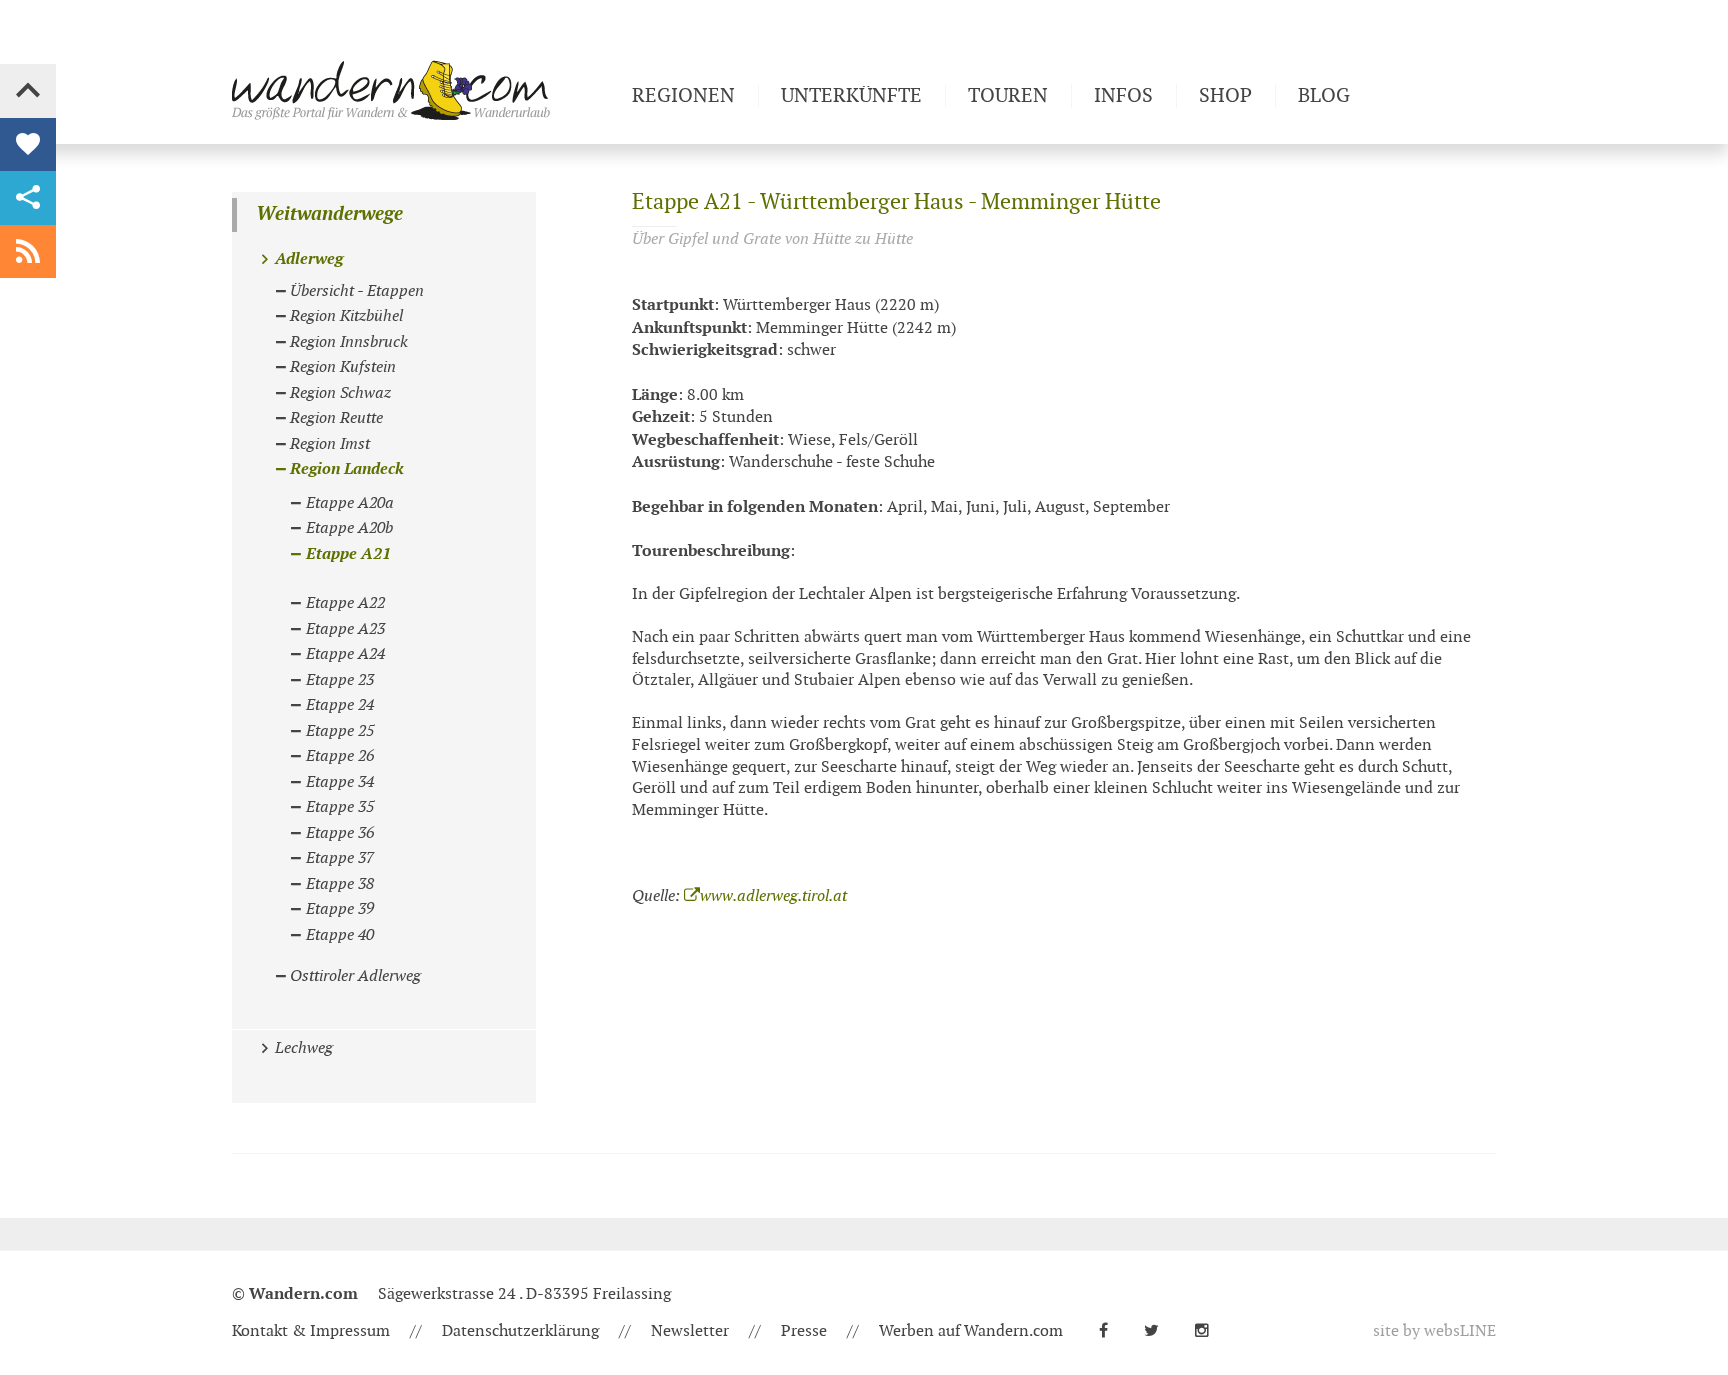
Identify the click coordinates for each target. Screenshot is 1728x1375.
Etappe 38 (340, 884)
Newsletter (690, 1331)
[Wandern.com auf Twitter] (1159, 1331)
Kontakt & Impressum (311, 1331)
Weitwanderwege (329, 214)
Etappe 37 (340, 858)
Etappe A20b (349, 528)
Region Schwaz (340, 393)
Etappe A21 (348, 554)
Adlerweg (309, 259)
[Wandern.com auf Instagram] (1210, 1331)
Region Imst (330, 444)
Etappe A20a (350, 503)
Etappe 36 (340, 833)
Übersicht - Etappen (357, 291)
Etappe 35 (340, 807)
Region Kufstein (343, 367)
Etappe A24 (345, 654)
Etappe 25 (340, 731)
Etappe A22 (345, 603)
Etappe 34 (340, 782)
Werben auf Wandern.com (971, 1331)
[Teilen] (28, 198)
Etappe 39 (340, 909)
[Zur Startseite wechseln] (424, 90)
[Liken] (28, 145)
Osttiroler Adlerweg (355, 976)
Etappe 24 (340, 705)
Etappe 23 (340, 680)
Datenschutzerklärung (520, 1331)
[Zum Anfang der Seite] (28, 91)
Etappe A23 (345, 629)
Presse (804, 1331)
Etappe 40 (340, 935)
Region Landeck (347, 469)
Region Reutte (336, 418)
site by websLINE (1434, 1331)
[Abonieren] (28, 252)
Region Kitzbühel (346, 316)
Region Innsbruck (349, 342)
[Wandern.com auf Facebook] (1111, 1331)
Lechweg (304, 1048)
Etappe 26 (340, 756)
